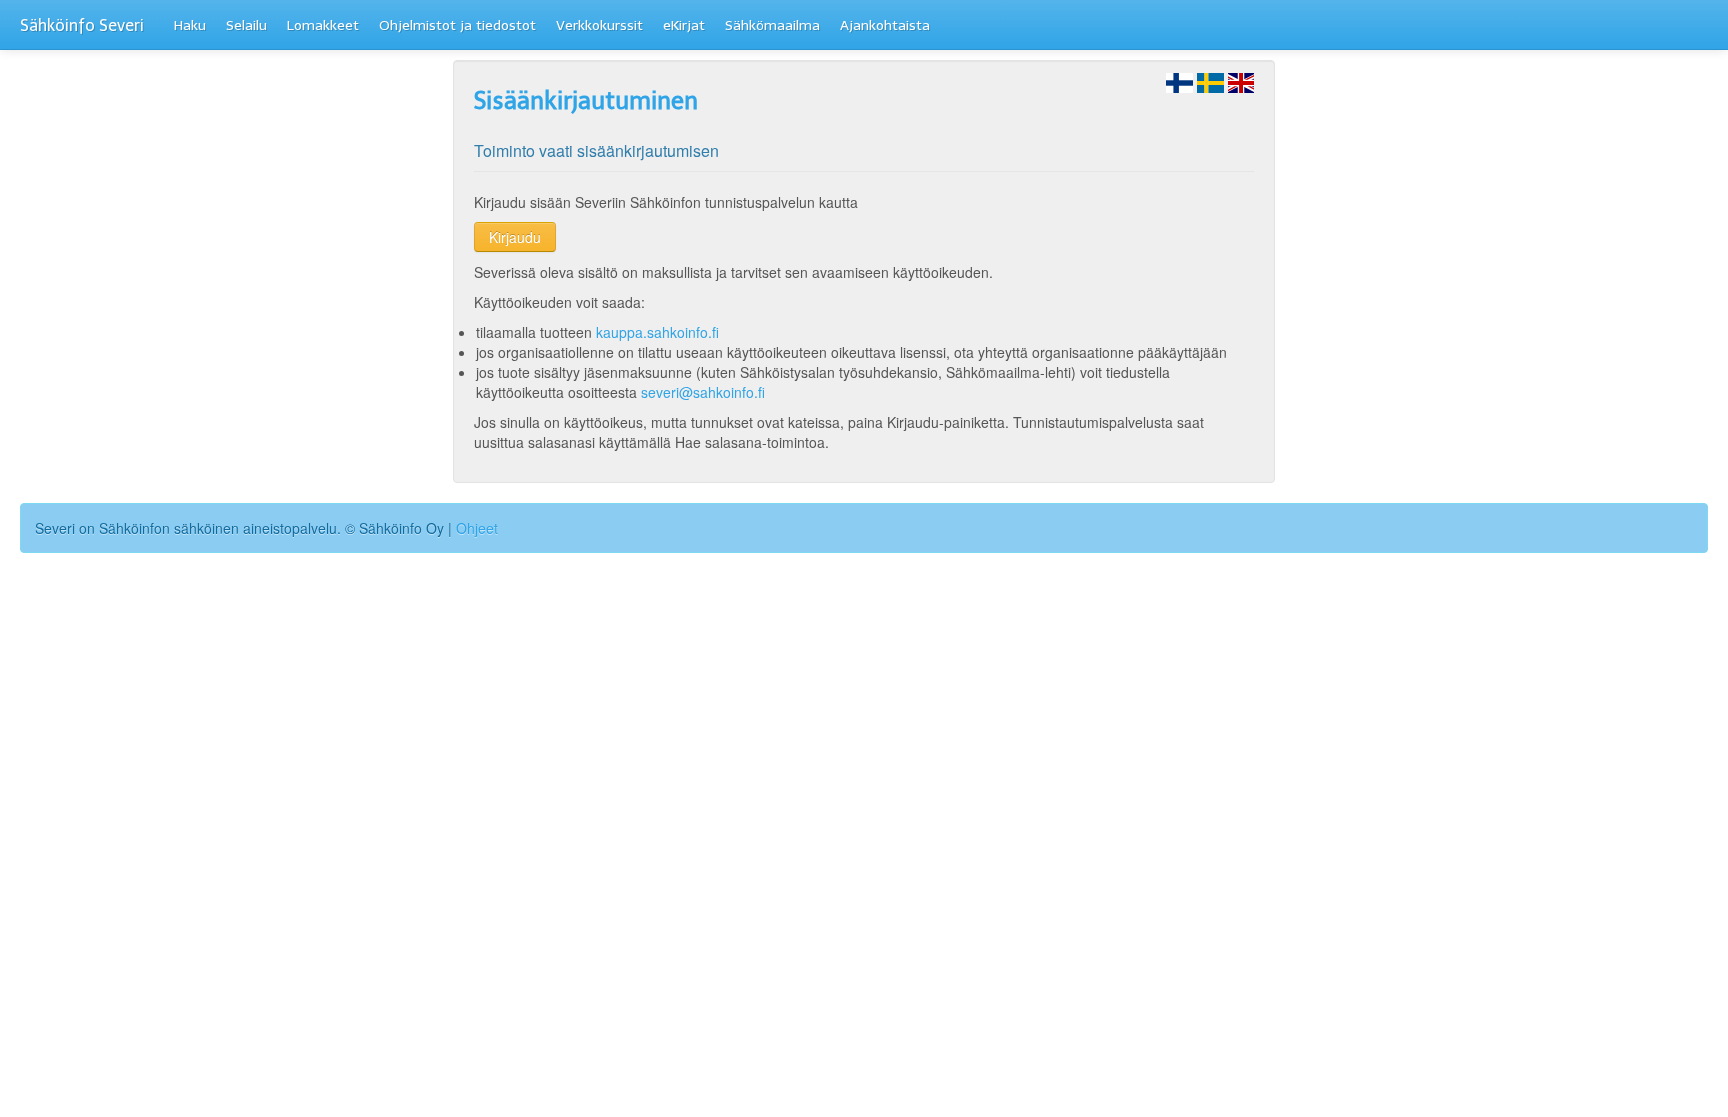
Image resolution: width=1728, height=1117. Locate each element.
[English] (1241, 81)
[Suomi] (1179, 81)
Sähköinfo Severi (82, 25)
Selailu (246, 25)
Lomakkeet (323, 25)
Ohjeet (477, 528)
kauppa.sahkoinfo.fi (657, 332)
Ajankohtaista (885, 25)
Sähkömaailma (772, 25)
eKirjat (684, 25)
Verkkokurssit (599, 25)
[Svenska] (1210, 81)
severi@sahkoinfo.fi (703, 392)
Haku (190, 25)
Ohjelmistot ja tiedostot (457, 25)
